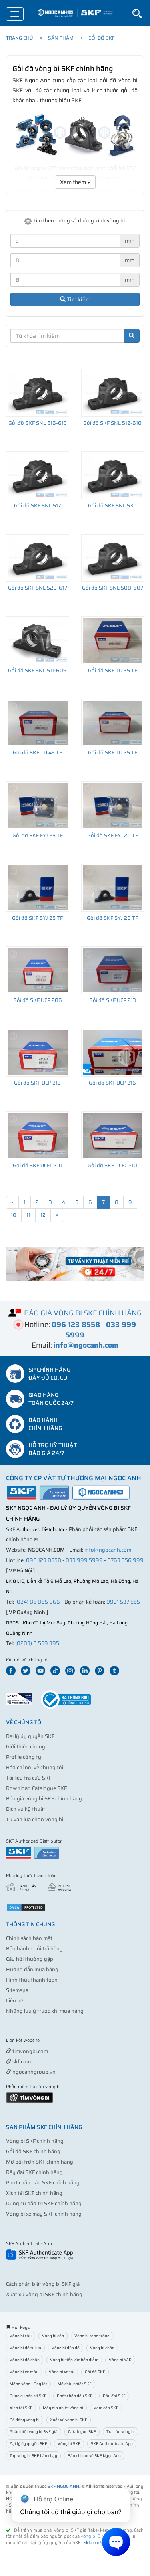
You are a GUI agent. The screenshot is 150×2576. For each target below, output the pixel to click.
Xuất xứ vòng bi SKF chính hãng (44, 2294)
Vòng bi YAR (120, 2360)
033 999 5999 (84, 1560)
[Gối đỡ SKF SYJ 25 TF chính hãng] (38, 888)
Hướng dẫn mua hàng (32, 1969)
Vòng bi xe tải (62, 2372)
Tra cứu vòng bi (121, 2432)
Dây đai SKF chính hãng (34, 2172)
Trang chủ (20, 38)
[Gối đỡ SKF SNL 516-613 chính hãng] (38, 393)
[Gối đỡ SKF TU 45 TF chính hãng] (38, 723)
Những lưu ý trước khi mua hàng (45, 2011)
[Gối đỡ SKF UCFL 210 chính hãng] (38, 1135)
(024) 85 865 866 (38, 1602)
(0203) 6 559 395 (37, 1643)
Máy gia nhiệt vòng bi (63, 2408)
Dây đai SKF (114, 2396)
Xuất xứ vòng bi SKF (69, 2420)
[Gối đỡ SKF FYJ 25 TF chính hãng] (38, 805)
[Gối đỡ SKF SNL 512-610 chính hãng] (113, 393)
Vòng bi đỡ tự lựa (25, 2348)
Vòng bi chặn (102, 2348)
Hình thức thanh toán (32, 1980)
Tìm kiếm (78, 299)
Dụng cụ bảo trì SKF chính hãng (44, 2203)
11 (28, 1215)
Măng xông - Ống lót (28, 2384)
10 (14, 1215)
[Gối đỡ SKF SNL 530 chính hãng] (113, 475)
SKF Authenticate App (112, 2444)
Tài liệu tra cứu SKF (29, 1778)
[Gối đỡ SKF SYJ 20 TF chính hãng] (113, 888)
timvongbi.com (30, 2051)
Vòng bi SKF (69, 2444)
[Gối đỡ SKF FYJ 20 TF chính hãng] (113, 805)
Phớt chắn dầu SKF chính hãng (43, 2183)
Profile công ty (24, 1757)
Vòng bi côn (53, 2336)
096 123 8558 (44, 1560)
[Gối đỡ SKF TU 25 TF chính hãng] (113, 723)
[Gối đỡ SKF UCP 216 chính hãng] (113, 1053)
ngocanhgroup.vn (33, 2072)
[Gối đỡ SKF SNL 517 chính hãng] (38, 475)
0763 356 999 (125, 1560)
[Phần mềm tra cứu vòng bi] (30, 2097)
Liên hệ (15, 2001)
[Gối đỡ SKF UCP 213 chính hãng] (113, 970)
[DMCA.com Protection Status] (26, 1907)
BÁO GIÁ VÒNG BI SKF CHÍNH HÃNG (83, 1313)
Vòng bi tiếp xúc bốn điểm (74, 2360)
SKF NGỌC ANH (63, 2486)
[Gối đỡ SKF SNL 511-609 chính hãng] (38, 640)
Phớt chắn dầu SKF (75, 2396)
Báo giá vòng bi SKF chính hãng (44, 1799)
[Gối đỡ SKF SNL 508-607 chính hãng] (113, 558)
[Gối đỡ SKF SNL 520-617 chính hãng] (38, 558)
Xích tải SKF (21, 2408)
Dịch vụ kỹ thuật (26, 1809)
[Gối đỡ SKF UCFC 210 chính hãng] (113, 1135)
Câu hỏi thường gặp (30, 1959)
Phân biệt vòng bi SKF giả (34, 2432)
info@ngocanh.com (108, 1550)
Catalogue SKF (82, 2432)
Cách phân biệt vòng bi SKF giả (43, 2284)
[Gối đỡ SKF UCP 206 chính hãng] (38, 970)
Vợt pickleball (51, 2041)
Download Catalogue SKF (36, 1788)
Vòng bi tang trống (92, 2336)
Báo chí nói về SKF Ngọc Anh (94, 2456)
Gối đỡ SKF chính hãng (33, 2151)
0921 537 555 (123, 1602)
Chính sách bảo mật (29, 1938)
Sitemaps (17, 1990)
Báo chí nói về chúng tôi (35, 1767)
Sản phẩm (61, 38)
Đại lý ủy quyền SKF (30, 1736)
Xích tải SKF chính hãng (34, 2193)
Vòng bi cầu (21, 2336)
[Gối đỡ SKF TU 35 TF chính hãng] (113, 640)
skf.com (21, 2062)
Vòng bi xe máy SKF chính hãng (44, 2214)
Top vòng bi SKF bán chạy (33, 2456)
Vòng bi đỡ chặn (25, 2360)
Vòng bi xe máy (24, 2372)
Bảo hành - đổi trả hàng (34, 1949)
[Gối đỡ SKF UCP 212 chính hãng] (38, 1053)
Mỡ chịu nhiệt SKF (75, 2384)
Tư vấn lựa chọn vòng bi (35, 1819)
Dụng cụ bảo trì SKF (28, 2396)
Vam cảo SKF (106, 2408)
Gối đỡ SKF (102, 38)
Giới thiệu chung (26, 1747)
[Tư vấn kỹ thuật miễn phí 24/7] (75, 1264)
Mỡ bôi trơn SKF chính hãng (40, 2162)
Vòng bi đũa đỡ (66, 2348)
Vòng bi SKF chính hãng (35, 2141)
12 (43, 1215)
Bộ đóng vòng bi (25, 2420)
